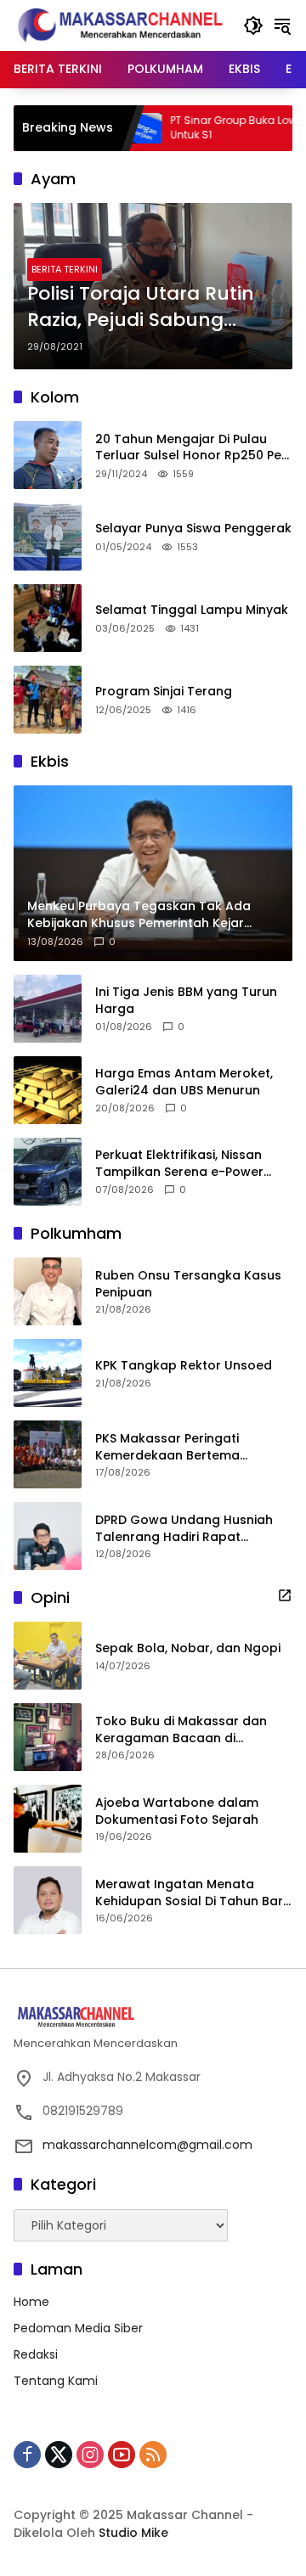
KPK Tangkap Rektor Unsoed (184, 1366)
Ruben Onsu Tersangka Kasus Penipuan (188, 1284)
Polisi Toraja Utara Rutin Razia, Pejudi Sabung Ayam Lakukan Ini (141, 307)
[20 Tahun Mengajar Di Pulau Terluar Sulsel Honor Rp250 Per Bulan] (48, 455)
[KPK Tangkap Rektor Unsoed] (48, 1373)
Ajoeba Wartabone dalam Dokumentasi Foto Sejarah (177, 1811)
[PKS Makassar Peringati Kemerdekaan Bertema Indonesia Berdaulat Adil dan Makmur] (48, 1454)
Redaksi (36, 2354)
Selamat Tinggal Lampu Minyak (192, 610)
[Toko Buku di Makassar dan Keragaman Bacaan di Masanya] (48, 1737)
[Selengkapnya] (285, 1595)
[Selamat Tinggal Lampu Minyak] (48, 618)
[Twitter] (59, 2455)
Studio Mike (133, 2533)
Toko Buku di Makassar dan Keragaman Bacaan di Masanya (181, 1730)
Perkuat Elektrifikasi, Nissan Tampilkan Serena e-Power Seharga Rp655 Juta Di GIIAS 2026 (184, 1164)
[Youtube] (122, 2455)
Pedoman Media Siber (78, 2328)
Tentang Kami (56, 2381)
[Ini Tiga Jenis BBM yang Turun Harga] (48, 1009)
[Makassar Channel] (120, 25)
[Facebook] (27, 2455)
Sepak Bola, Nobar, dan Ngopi (188, 1648)
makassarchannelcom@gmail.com (147, 2145)
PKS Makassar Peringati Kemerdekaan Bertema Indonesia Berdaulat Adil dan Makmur (186, 1447)
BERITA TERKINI (65, 269)
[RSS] (153, 2455)
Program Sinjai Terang (164, 692)
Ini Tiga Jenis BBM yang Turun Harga (186, 1001)
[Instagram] (90, 2455)
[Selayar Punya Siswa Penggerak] (48, 537)
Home (31, 2302)
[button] (253, 25)
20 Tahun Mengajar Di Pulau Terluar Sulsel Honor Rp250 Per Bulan (191, 448)
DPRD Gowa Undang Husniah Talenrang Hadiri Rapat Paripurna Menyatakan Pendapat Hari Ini (184, 1529)
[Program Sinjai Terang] (48, 700)
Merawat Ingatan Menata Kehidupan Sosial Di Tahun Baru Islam (193, 1893)
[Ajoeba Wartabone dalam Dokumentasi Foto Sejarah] (48, 1819)
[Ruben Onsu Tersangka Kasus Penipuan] (48, 1291)
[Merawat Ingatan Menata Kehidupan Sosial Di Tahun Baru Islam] (48, 1900)
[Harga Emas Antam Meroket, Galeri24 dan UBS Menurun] (48, 1090)
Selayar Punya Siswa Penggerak (193, 529)
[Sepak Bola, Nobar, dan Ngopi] (48, 1656)
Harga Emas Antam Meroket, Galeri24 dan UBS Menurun (184, 1082)
